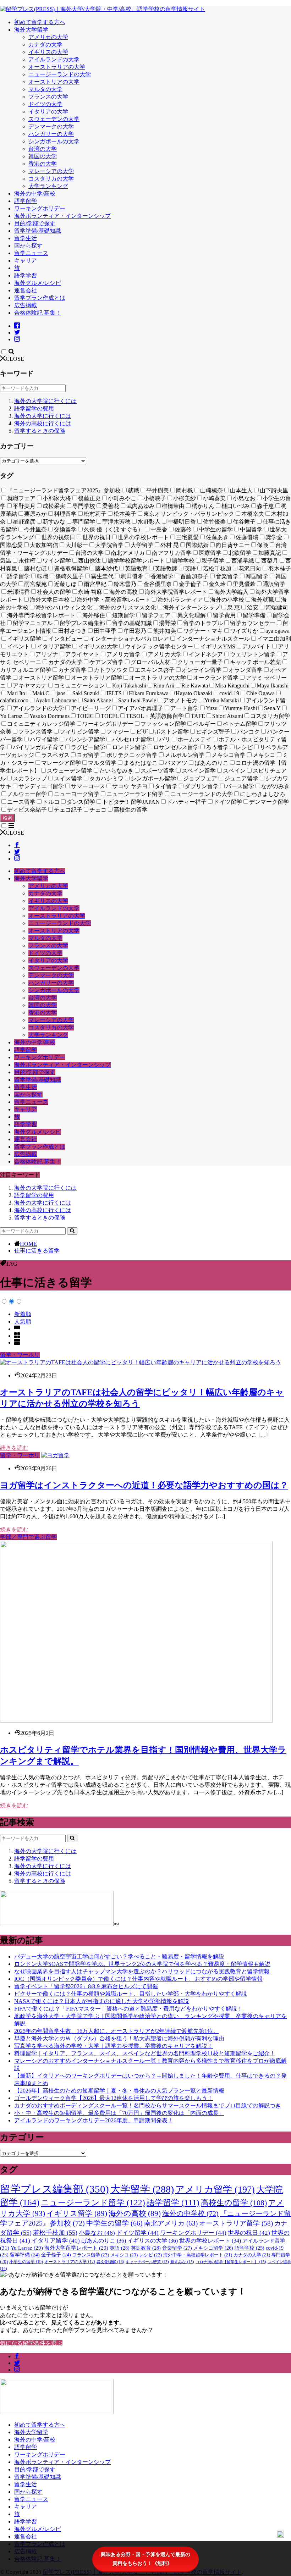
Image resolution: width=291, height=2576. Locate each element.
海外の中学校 (190, 2213)
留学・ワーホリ (20, 1355)
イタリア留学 (56, 2241)
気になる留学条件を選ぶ (31, 2343)
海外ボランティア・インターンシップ (62, 216)
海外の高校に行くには (43, 423)
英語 (120, 2248)
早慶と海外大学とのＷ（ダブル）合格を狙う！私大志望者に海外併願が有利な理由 (119, 2038)
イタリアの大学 (48, 112)
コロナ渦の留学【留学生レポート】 (231, 2262)
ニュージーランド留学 (93, 2202)
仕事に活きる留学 (37, 1251)
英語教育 (146, 2248)
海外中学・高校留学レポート (198, 2255)
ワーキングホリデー (40, 208)
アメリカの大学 (48, 37)
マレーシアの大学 (51, 171)
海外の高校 (135, 2213)
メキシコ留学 (213, 2248)
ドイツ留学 (138, 2233)
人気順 (23, 1322)
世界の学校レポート (210, 2241)
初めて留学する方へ (40, 22)
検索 (7, 818)
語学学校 (249, 2248)
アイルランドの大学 (54, 59)
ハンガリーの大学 (51, 134)
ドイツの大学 (45, 104)
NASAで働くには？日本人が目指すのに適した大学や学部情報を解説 (102, 2001)
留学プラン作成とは (40, 298)
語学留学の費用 (34, 408)
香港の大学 (43, 164)
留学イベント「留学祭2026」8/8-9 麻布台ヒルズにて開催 (86, 1986)
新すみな (182, 2262)
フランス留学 (91, 2255)
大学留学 (142, 2189)
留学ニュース (31, 253)
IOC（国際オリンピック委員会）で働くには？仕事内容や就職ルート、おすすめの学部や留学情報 (138, 1979)
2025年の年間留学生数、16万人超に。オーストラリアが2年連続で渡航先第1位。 (116, 2031)
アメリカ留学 (215, 2190)
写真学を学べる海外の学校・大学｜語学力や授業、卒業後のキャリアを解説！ (114, 2046)
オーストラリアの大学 (57, 67)
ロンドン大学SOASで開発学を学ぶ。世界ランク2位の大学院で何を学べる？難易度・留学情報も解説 (142, 1964)
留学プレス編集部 (54, 2189)
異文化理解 (110, 2262)
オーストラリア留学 (236, 2223)
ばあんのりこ (104, 2241)
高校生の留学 (234, 2203)
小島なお (97, 2233)
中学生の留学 (114, 2223)
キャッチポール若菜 (147, 2262)
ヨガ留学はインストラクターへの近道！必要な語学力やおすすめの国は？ (144, 1485)
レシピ (150, 2255)
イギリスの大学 (48, 52)
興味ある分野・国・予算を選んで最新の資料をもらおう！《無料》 (145, 2559)
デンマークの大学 (51, 126)
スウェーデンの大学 (54, 119)
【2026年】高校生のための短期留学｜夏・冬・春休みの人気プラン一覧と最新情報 (119, 2091)
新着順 (23, 1314)
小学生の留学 (26, 2262)
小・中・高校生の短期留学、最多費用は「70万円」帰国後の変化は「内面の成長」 (119, 2113)
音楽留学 (177, 2248)
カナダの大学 (45, 45)
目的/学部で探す (35, 223)
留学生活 (26, 238)
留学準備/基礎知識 (38, 231)
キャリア (26, 261)
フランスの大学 (48, 97)
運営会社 (26, 290)
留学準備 (25, 2255)
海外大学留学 (31, 30)
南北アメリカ (171, 2223)
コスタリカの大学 (51, 179)
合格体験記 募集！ (38, 313)
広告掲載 (26, 305)
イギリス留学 (77, 2213)
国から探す (28, 246)
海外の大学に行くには (43, 416)
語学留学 (26, 201)
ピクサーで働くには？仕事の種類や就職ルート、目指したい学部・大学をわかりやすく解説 (131, 1994)
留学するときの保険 (40, 431)
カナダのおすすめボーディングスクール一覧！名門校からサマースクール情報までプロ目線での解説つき (148, 2105)
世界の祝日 (249, 2233)
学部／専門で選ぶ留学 (28, 1537)
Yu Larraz (27, 2248)
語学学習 (26, 275)
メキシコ (124, 2255)
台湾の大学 (43, 149)
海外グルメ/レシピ (38, 283)
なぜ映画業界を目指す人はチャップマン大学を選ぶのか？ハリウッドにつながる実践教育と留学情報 (143, 1971)
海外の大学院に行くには (45, 401)
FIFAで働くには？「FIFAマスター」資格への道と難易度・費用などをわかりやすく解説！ (128, 2009)
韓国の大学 (43, 156)
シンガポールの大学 (54, 141)
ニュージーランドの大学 (60, 74)
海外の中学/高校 (35, 194)
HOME (28, 1244)
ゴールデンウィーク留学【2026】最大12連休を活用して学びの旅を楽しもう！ (114, 2098)
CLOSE (15, 359)
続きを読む (14, 1448)
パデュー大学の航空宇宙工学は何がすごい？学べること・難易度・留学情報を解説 (119, 1956)
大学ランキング (48, 186)
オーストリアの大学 (54, 82)
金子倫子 (56, 2255)
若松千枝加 (55, 2233)
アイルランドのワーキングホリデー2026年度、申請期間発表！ (94, 2120)
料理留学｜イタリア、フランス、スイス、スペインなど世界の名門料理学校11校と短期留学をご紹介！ (145, 2053)
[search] (72, 1231)
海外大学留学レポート (76, 2248)
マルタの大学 (45, 89)
